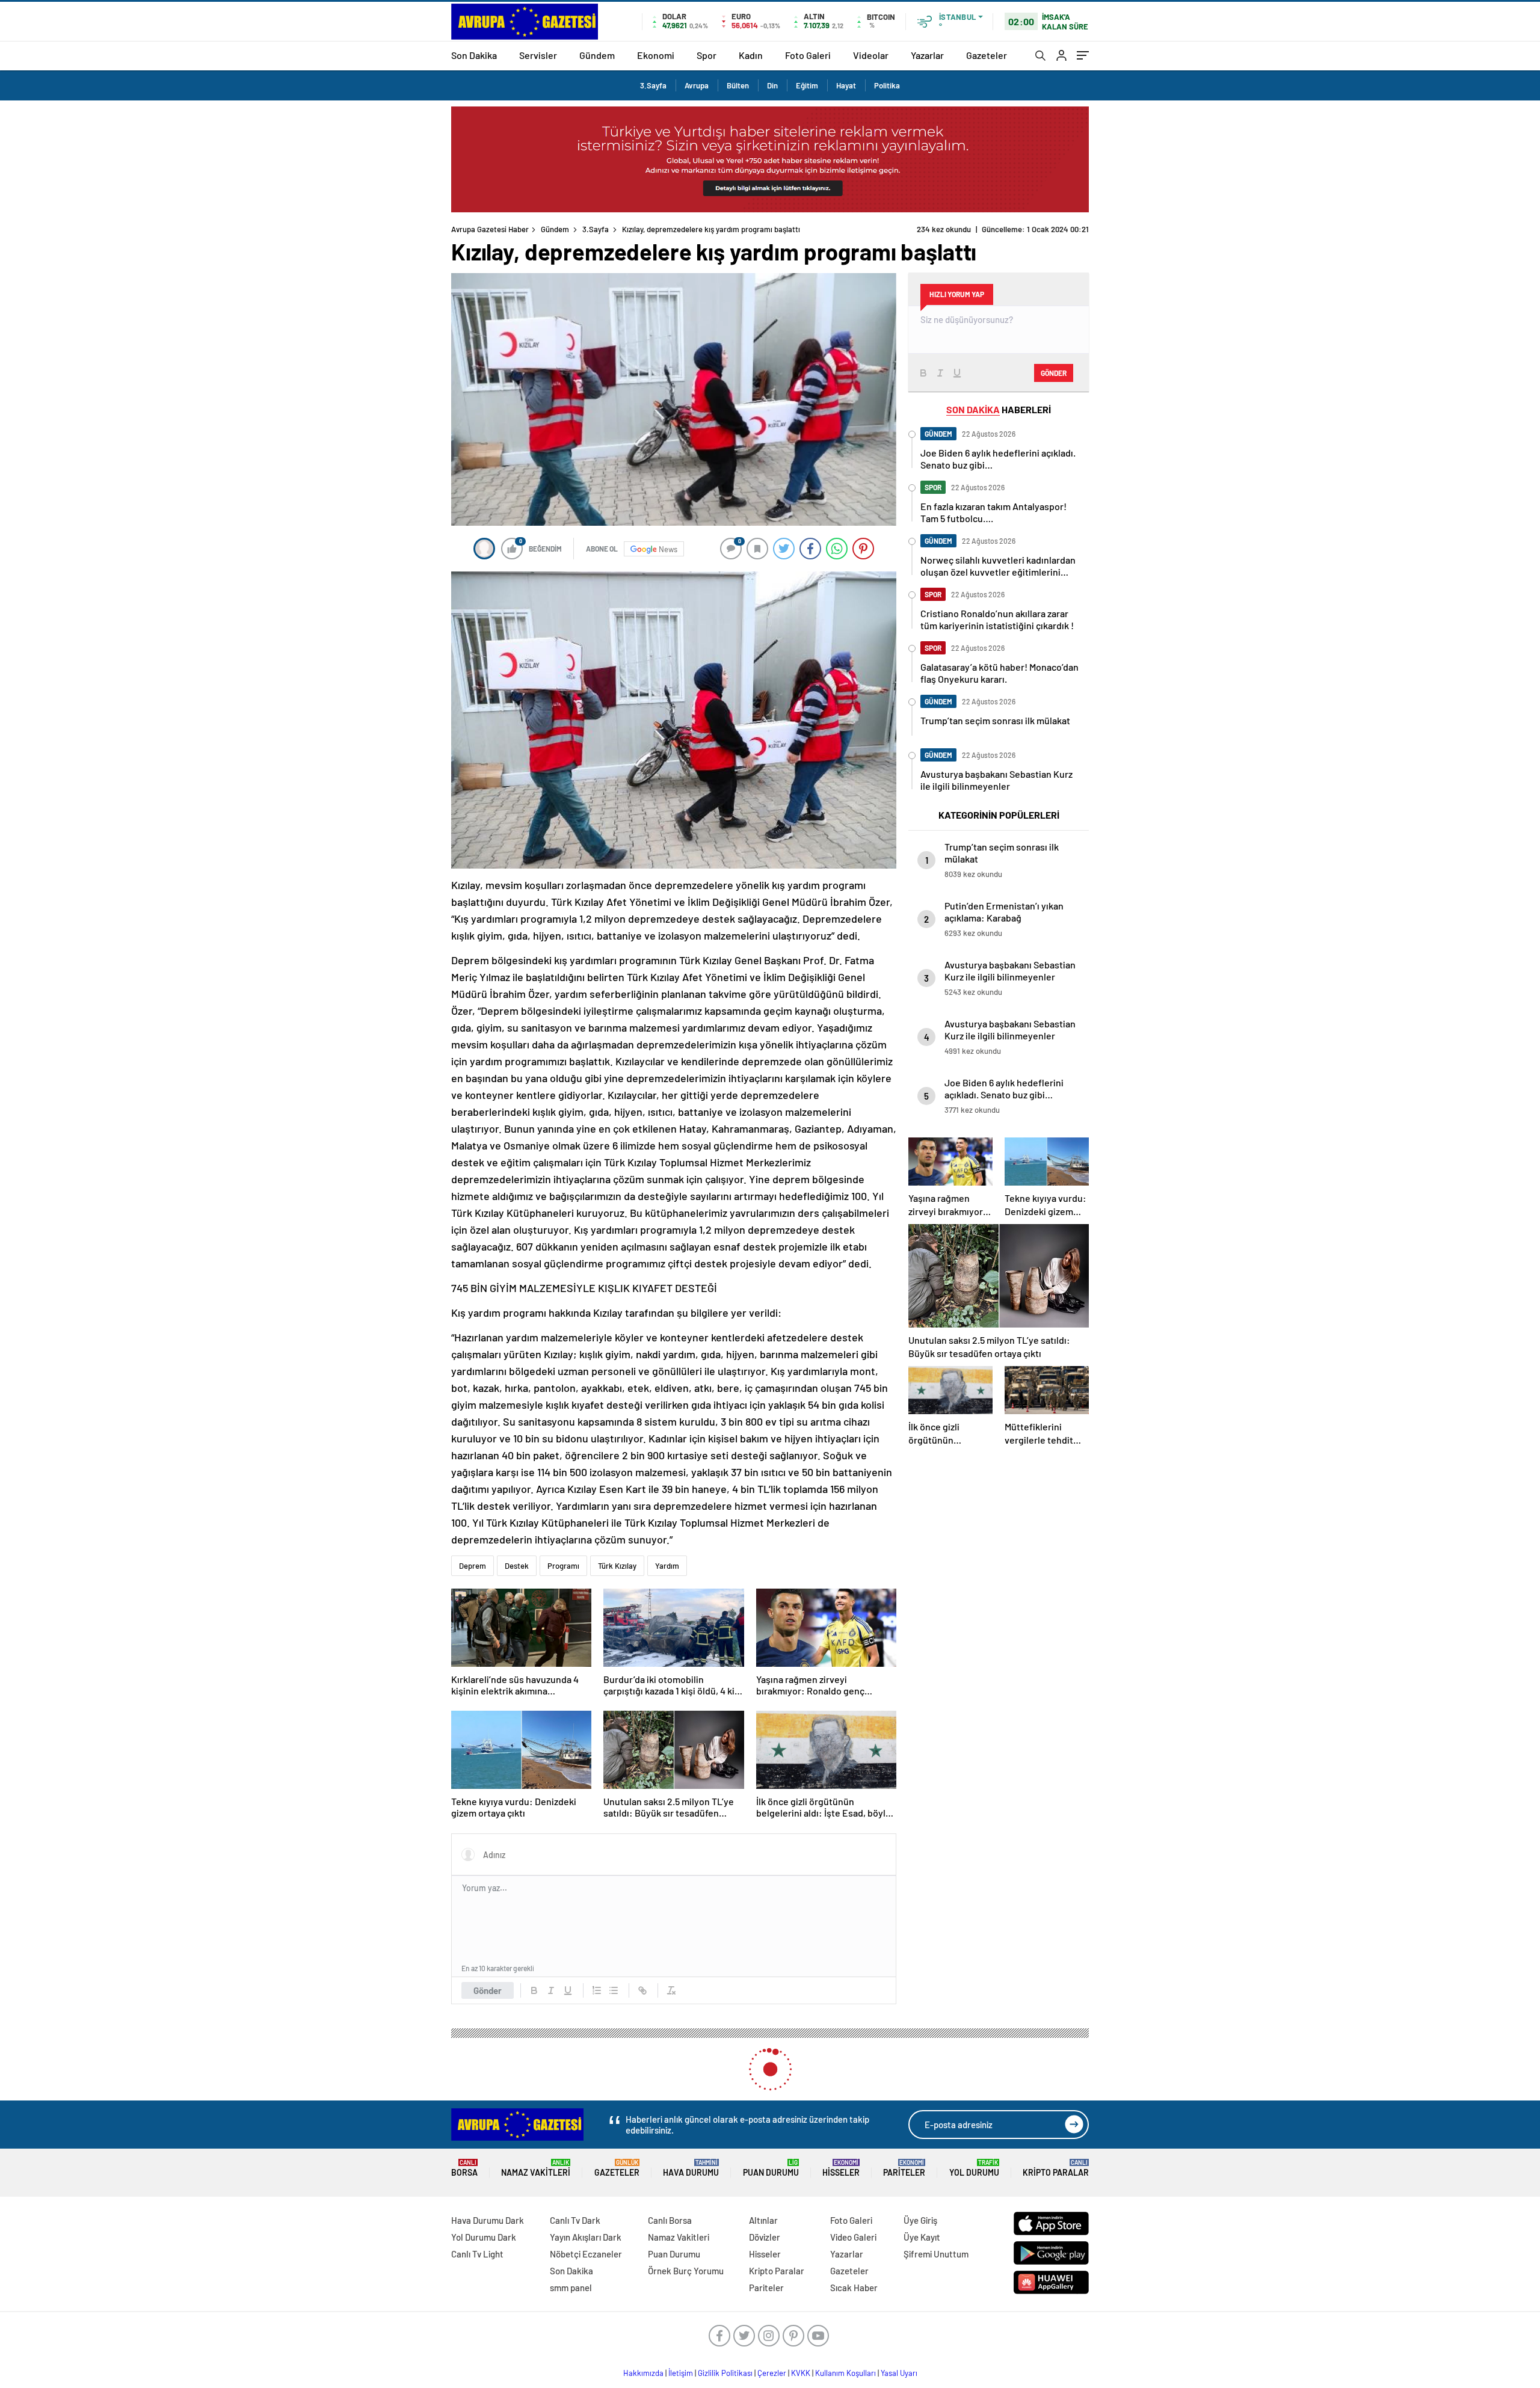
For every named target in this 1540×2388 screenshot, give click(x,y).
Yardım (667, 1566)
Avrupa (697, 85)
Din (772, 85)
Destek (517, 1566)
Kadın (751, 55)
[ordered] (597, 1990)
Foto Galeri (808, 55)
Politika (887, 85)
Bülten (738, 85)
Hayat (846, 85)
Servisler (538, 55)
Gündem (597, 55)
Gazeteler (987, 55)
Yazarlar (927, 55)
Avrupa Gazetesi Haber (490, 229)
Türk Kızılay (617, 1566)
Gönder (488, 1990)
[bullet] (614, 1990)
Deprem (473, 1566)
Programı (563, 1566)
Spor (707, 55)
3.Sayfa (653, 85)
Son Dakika (474, 55)
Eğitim (807, 85)
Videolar (871, 55)
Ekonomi (656, 55)
